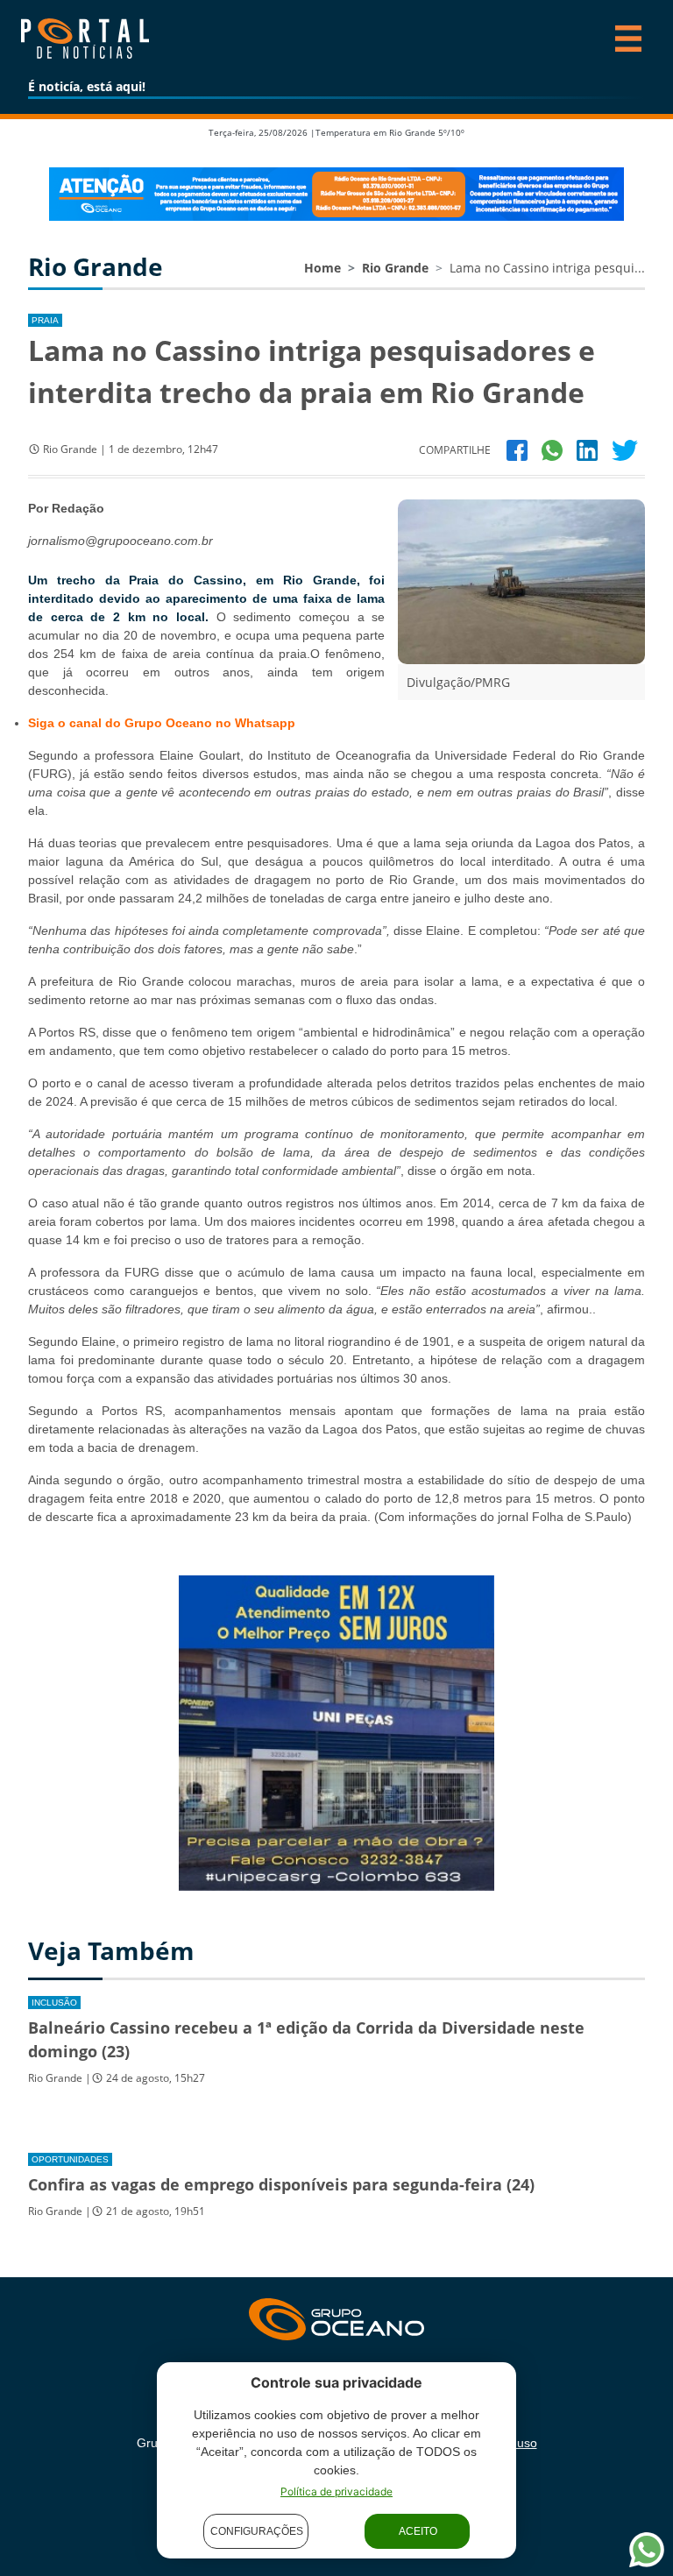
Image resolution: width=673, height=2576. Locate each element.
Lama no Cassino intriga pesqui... (547, 268)
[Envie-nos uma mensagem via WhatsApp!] (647, 2550)
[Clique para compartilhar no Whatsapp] (552, 449)
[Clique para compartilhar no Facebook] (517, 449)
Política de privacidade (336, 2491)
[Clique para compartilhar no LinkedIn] (587, 449)
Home (322, 268)
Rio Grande (395, 268)
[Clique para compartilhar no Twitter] (625, 449)
